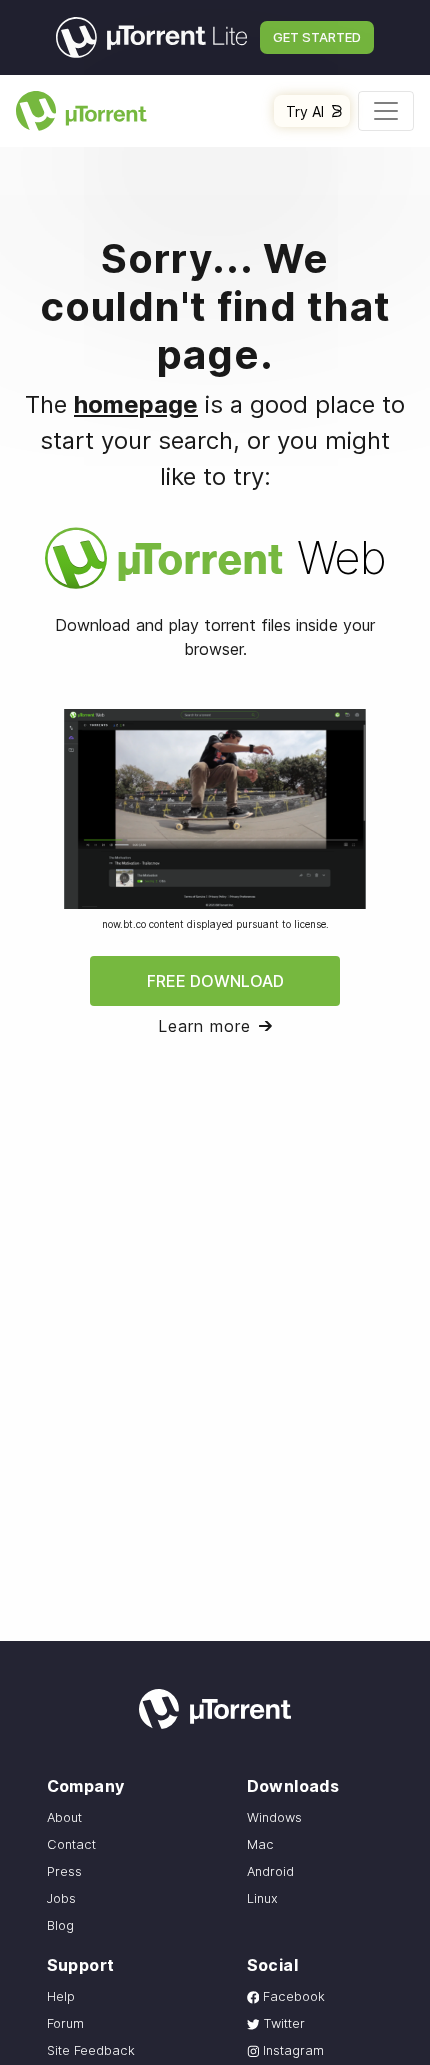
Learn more (204, 1026)
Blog (60, 1925)
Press (64, 1871)
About (64, 1817)
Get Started (317, 37)
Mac (260, 1844)
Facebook (292, 1996)
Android (270, 1871)
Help (61, 1996)
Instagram (291, 2050)
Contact (71, 1844)
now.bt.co (124, 924)
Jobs (61, 1898)
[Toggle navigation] (386, 111)
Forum (65, 2023)
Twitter (282, 2023)
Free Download (215, 981)
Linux (262, 1898)
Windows (274, 1817)
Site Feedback (91, 2050)
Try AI (305, 111)
